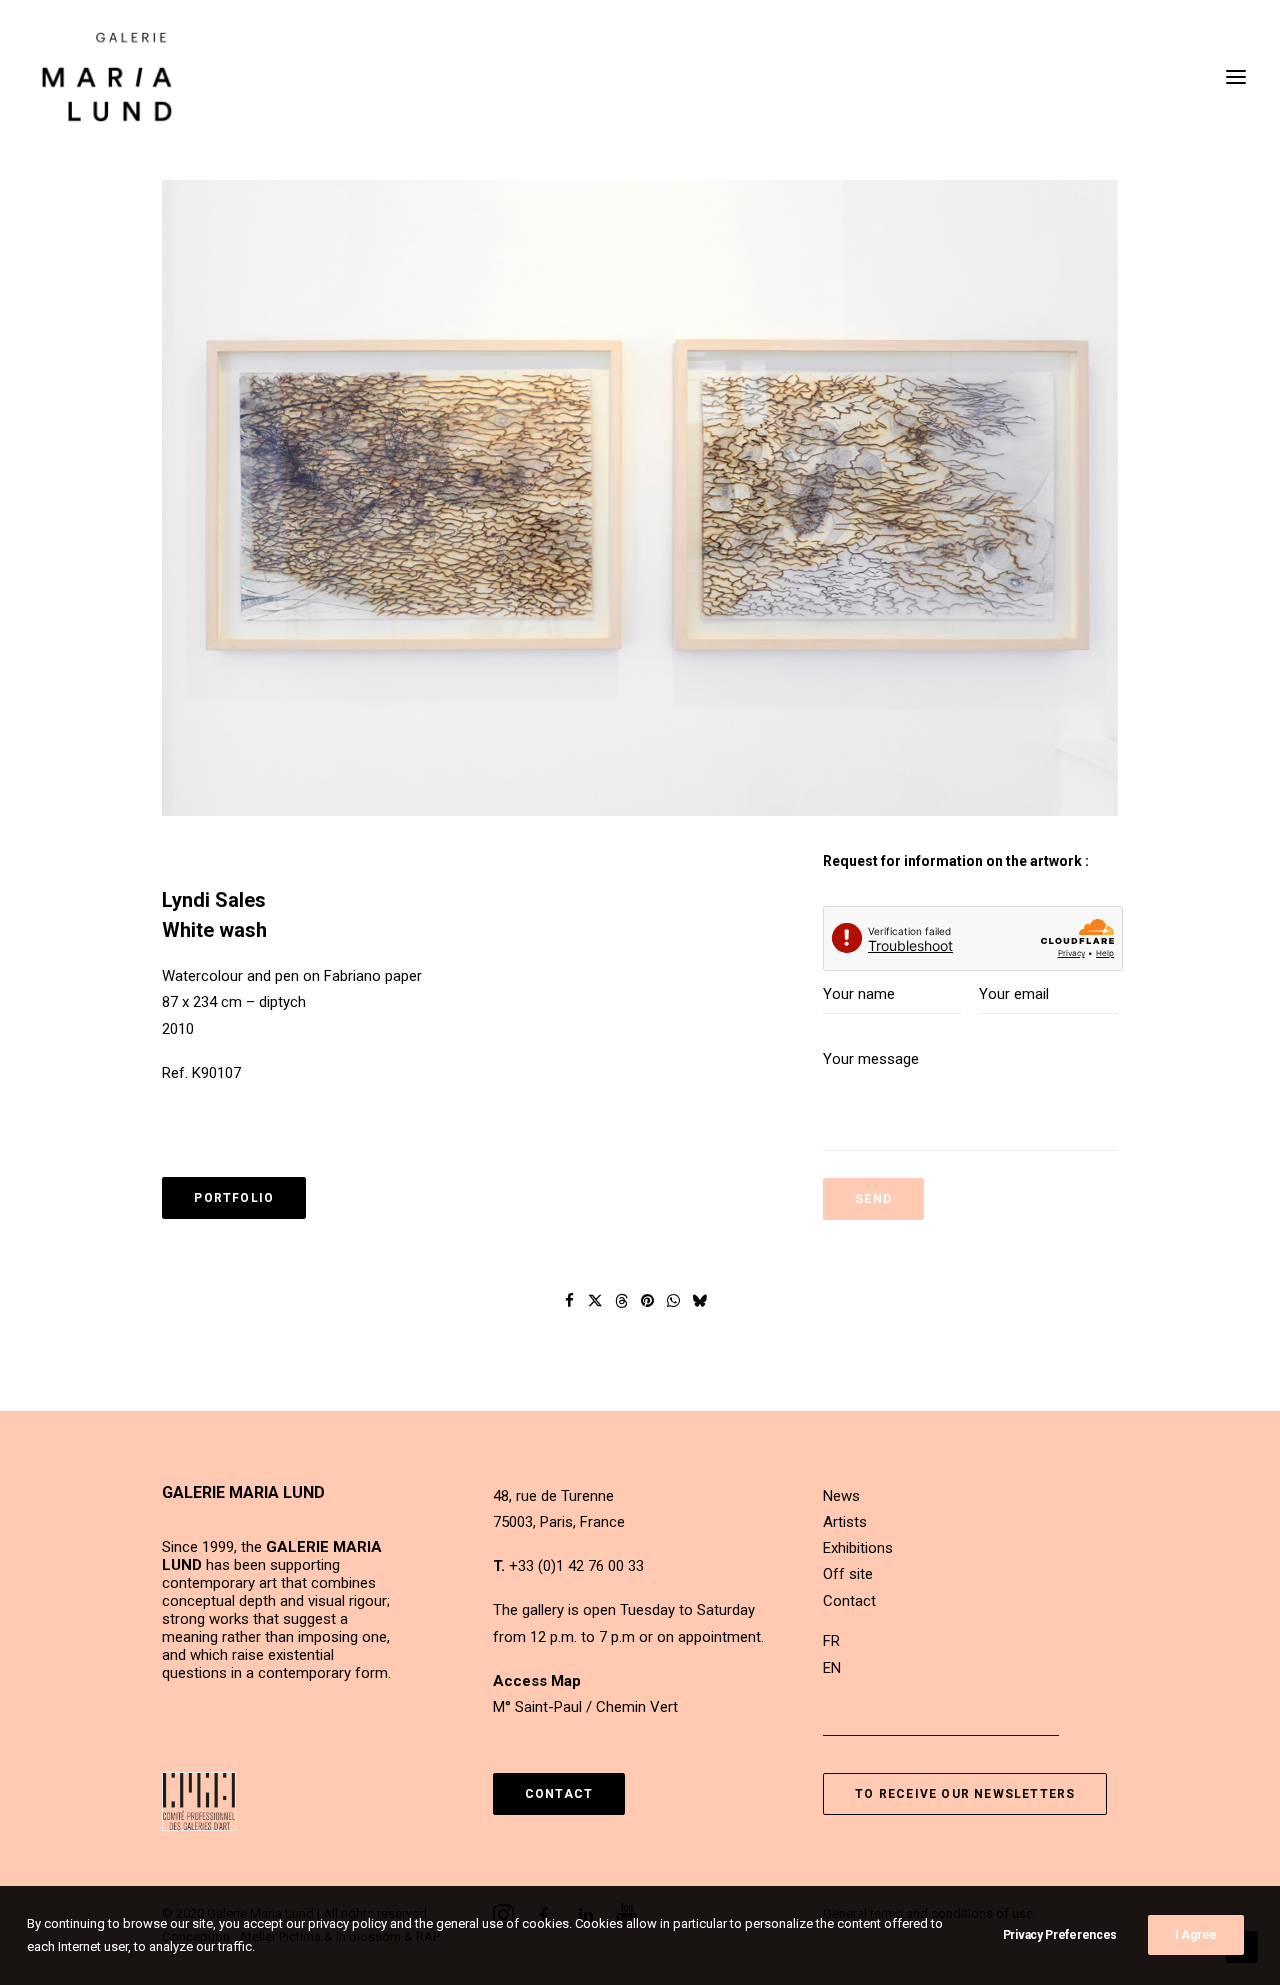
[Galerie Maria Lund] (107, 77)
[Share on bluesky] (700, 1301)
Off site (848, 1574)
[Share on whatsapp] (674, 1301)
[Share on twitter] (596, 1301)
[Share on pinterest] (648, 1301)
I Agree (1196, 1935)
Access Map (537, 1681)
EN (832, 1668)
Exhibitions (858, 1548)
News (841, 1496)
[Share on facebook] (570, 1301)
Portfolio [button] (234, 1198)
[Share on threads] (622, 1301)
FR (831, 1641)
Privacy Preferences (1060, 1935)
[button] (639, 498)
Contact (849, 1601)
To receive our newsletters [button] (965, 1794)
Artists (845, 1522)
